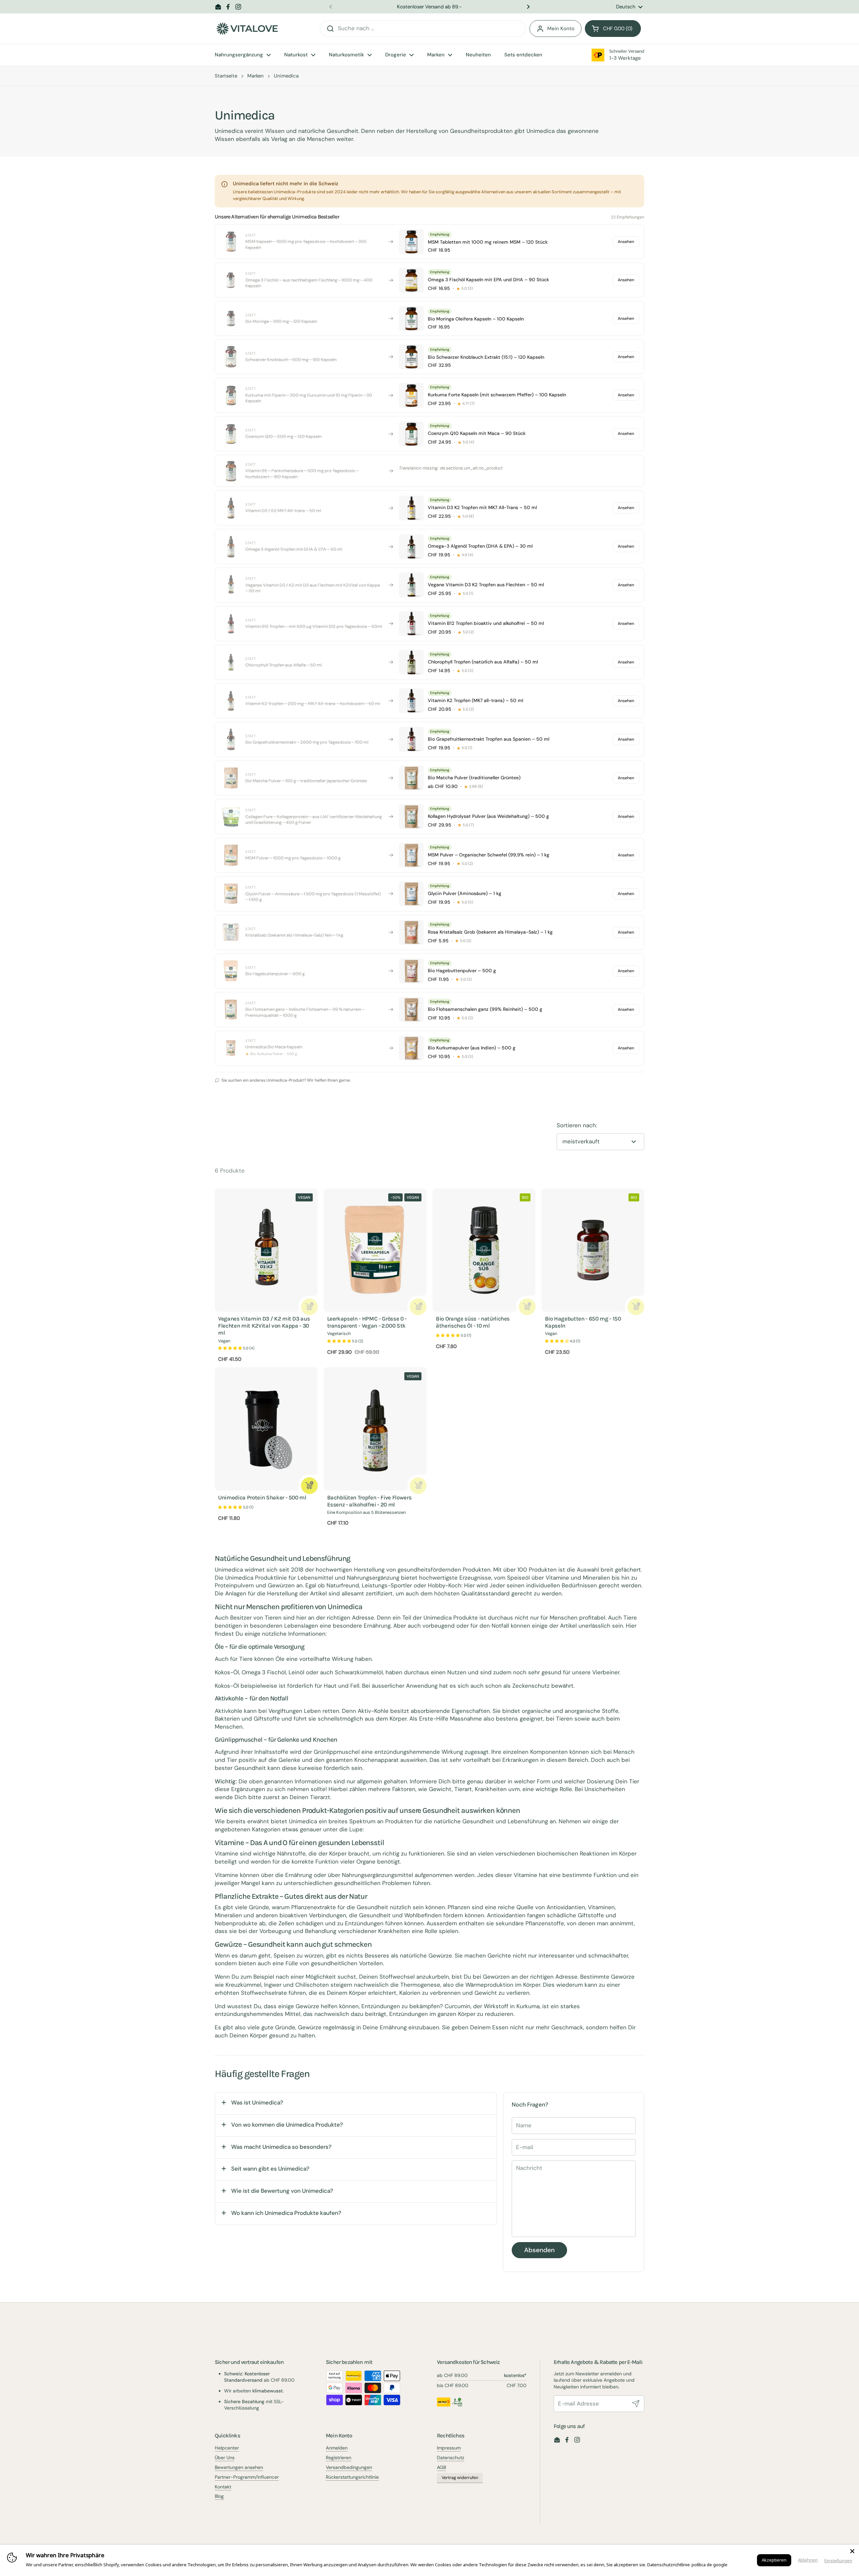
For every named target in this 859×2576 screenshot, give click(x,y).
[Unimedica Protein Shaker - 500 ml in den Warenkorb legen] (309, 1486)
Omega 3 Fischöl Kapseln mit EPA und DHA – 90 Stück (488, 280)
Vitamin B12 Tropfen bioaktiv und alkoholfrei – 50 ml (486, 623)
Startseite (226, 76)
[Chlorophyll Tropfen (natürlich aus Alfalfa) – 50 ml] (411, 662)
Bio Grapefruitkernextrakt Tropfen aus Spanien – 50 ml (489, 739)
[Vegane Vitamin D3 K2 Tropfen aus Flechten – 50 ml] (411, 585)
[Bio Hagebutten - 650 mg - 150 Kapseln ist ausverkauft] (636, 1307)
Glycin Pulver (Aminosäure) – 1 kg (465, 893)
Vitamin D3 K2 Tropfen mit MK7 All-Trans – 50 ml (482, 507)
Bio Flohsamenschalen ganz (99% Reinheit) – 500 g (485, 1009)
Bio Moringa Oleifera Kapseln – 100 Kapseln (476, 319)
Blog (219, 2496)
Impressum (449, 2448)
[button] (613, 29)
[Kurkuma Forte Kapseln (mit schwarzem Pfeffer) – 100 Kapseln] (411, 395)
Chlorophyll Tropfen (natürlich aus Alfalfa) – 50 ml (483, 662)
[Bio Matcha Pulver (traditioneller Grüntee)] (411, 778)
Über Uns (225, 2458)
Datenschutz (450, 2458)
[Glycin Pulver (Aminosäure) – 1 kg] (411, 894)
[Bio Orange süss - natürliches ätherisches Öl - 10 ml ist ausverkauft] (527, 1307)
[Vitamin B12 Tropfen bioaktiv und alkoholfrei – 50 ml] (411, 624)
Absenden (539, 2250)
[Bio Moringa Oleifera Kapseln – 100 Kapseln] (411, 318)
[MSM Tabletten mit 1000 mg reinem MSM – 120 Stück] (411, 242)
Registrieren (339, 2458)
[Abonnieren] (636, 2404)
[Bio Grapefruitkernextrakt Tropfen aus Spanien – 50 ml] (411, 739)
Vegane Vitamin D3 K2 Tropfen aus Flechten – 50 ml (486, 585)
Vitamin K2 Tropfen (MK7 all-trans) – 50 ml (475, 700)
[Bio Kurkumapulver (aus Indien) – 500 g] (411, 1048)
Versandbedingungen (349, 2467)
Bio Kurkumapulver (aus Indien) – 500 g (472, 1048)
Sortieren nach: (577, 1125)
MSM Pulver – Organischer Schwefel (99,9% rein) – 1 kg (489, 855)
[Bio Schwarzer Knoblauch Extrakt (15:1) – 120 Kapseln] (411, 357)
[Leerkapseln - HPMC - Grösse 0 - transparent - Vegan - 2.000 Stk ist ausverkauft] (418, 1307)
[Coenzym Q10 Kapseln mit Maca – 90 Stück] (411, 434)
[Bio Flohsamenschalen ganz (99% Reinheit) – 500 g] (411, 1009)
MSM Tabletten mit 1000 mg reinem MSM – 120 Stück (488, 242)
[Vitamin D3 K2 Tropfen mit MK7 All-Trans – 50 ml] (411, 508)
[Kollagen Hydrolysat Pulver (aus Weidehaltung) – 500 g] (411, 816)
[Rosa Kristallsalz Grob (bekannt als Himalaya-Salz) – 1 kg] (411, 932)
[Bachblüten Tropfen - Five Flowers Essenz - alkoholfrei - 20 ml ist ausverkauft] (418, 1486)
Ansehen (626, 242)
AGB (441, 2467)
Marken (256, 76)
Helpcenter (227, 2448)
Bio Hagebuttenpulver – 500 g (462, 971)
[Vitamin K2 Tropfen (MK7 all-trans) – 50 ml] (411, 701)
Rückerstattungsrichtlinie (352, 2477)
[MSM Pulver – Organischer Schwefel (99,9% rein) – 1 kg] (411, 855)
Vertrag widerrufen (460, 2478)
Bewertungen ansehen (239, 2467)
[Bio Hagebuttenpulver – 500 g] (411, 971)
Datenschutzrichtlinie (669, 2565)
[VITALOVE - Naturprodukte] (247, 29)
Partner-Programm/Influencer (247, 2477)
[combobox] (423, 29)
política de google (710, 2565)
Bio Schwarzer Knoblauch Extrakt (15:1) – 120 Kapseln (486, 357)
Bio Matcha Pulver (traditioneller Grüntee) (474, 778)
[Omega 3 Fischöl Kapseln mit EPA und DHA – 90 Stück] (411, 280)
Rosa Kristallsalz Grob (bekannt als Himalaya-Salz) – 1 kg (490, 932)
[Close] (852, 2551)
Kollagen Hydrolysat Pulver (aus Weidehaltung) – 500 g (488, 816)
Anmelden (337, 2448)
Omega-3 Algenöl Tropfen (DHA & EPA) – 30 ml (480, 546)
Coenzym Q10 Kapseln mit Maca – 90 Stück (477, 433)
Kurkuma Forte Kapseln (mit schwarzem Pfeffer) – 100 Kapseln (497, 395)
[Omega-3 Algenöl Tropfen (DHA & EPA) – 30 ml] (411, 547)
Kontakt (223, 2487)
